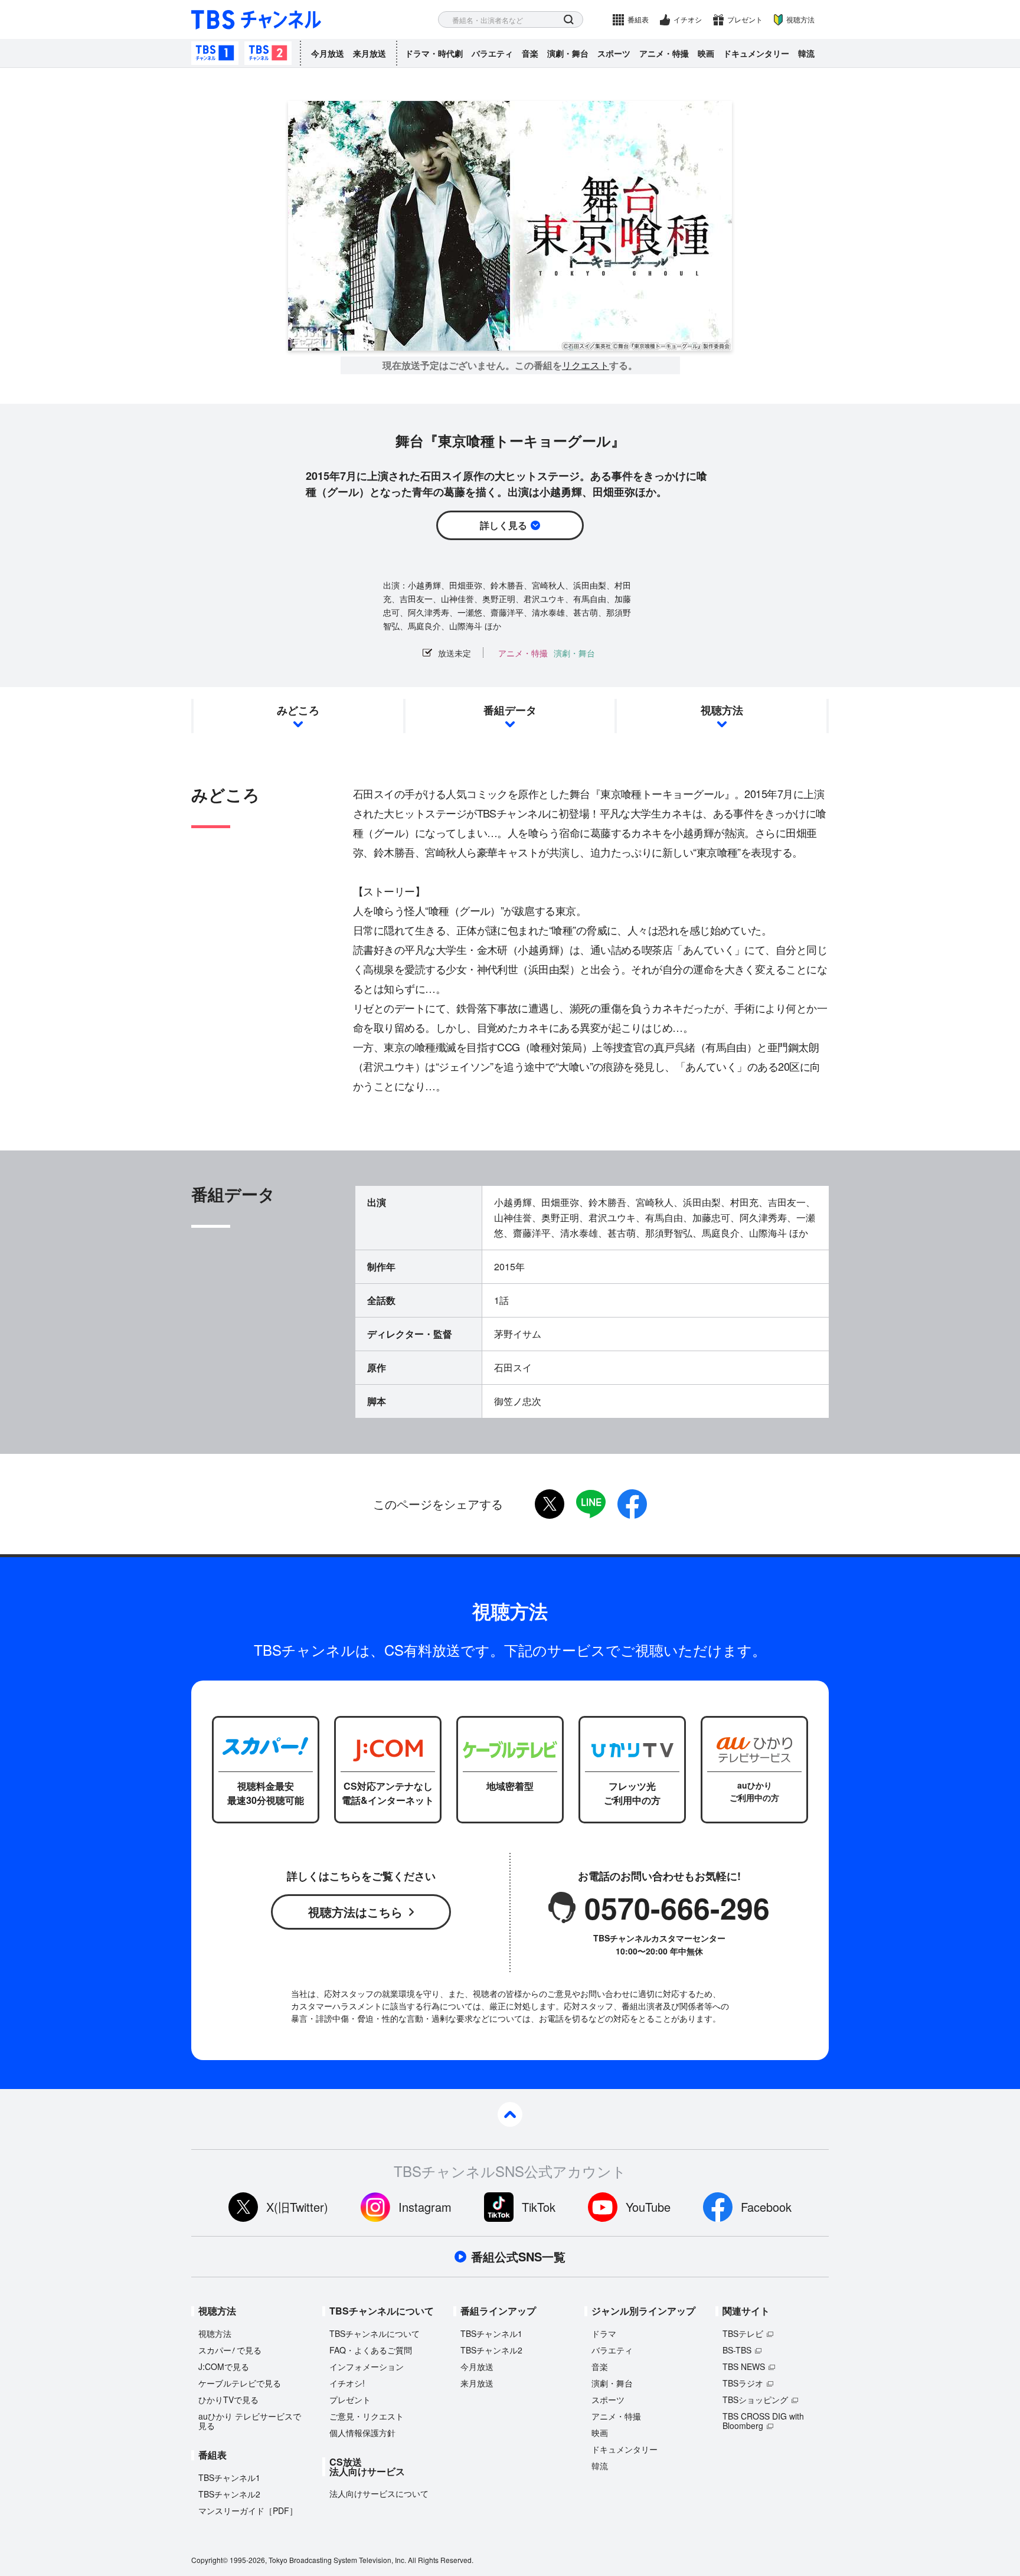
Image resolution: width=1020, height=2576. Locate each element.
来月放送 (370, 53)
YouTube (648, 2207)
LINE (591, 1504)
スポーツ (614, 53)
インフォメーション (367, 2366)
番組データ (510, 710)
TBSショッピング (755, 2400)
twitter (550, 1504)
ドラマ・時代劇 (434, 53)
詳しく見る (504, 525)
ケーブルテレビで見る (240, 2383)
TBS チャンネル (256, 20)
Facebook (766, 2207)
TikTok (539, 2207)
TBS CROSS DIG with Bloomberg (763, 2421)
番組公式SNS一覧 (518, 2257)
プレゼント (745, 19)
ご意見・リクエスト (367, 2416)
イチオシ (688, 19)
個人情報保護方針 (362, 2433)
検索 (569, 20)
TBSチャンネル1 (215, 53)
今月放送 (328, 53)
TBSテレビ (743, 2333)
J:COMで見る (224, 2366)
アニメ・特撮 (664, 53)
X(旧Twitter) (297, 2207)
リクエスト (586, 365)
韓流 (806, 53)
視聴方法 (800, 19)
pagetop (510, 2114)
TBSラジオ (743, 2383)
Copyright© (210, 2560)
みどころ (298, 710)
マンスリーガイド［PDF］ (248, 2510)
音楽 (530, 53)
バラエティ (492, 53)
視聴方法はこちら (355, 1912)
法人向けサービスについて (379, 2493)
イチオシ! (347, 2383)
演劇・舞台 (568, 53)
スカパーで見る (230, 2350)
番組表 (638, 19)
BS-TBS (737, 2350)
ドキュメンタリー (756, 53)
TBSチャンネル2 (268, 53)
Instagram (425, 2207)
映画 (706, 53)
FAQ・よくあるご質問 (371, 2350)
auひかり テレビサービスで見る (250, 2421)
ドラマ (604, 2333)
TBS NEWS (744, 2366)
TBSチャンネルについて (375, 2333)
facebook (632, 1504)
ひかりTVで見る (228, 2400)
